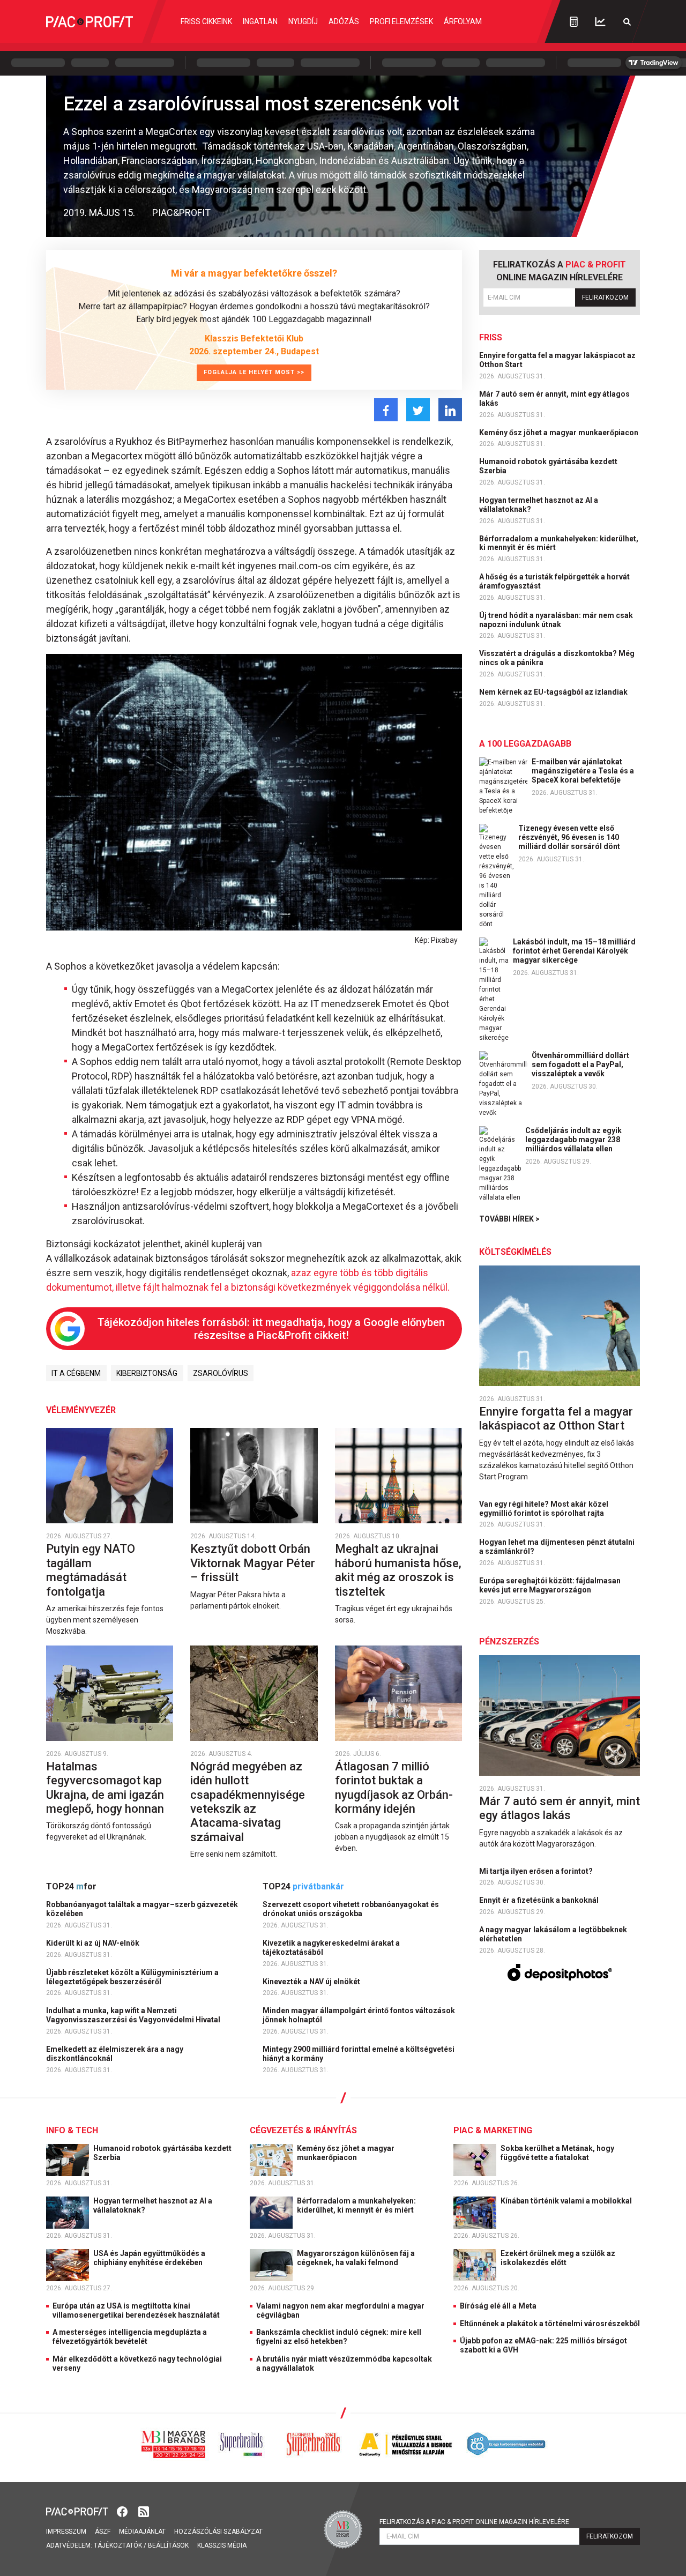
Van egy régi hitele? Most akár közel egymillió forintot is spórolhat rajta (544, 1509)
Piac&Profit (181, 213)
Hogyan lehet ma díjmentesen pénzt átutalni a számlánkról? (557, 1547)
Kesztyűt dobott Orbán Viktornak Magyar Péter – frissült (253, 1563)
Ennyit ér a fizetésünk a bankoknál (540, 1900)
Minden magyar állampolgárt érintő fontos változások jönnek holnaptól (359, 2015)
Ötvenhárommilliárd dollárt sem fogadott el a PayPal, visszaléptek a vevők (580, 1064)
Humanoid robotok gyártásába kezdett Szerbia (548, 466)
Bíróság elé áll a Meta (498, 2306)
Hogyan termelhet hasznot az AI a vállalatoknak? (539, 505)
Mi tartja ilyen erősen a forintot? (537, 1871)
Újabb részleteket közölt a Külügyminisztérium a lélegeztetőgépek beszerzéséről (132, 1977)
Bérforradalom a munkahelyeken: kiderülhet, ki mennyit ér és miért (559, 543)
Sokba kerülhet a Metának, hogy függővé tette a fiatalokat (557, 2153)
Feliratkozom (605, 297)
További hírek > (509, 1219)
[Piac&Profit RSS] (144, 2511)
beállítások (168, 2545)
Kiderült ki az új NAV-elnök (94, 1943)
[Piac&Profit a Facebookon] (123, 2511)
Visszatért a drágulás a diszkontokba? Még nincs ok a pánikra (557, 658)
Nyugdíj (303, 21)
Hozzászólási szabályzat (218, 2532)
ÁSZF (103, 2532)
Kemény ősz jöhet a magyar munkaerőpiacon (560, 433)
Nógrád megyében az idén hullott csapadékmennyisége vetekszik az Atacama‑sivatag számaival (248, 1802)
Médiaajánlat (142, 2532)
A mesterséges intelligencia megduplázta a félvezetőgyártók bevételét (130, 2337)
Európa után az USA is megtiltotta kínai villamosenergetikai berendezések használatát (136, 2310)
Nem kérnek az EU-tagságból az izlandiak (554, 692)
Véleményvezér (81, 1410)
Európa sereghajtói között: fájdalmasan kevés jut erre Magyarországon (550, 1585)
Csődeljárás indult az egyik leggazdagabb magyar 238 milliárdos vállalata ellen (573, 1140)
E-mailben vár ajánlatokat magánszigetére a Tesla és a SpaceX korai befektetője (583, 771)
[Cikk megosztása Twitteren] (418, 410)
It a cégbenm (76, 1373)
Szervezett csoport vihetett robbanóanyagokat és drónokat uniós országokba (351, 1909)
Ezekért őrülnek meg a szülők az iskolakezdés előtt (558, 2258)
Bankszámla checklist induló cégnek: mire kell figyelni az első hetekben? (339, 2337)
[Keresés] (627, 22)
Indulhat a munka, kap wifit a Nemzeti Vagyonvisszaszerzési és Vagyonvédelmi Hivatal (134, 2015)
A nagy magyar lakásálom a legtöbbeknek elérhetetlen (553, 1934)
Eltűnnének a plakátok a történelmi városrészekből (550, 2324)
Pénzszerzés (509, 1641)
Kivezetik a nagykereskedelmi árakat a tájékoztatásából (331, 1948)
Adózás (344, 21)
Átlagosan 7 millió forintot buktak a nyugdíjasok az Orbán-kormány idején (394, 1788)
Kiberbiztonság (147, 1373)
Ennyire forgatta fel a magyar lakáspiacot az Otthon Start (557, 360)
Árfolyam (463, 21)
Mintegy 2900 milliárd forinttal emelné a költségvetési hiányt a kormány (359, 2054)
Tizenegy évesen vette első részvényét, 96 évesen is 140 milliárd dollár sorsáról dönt (569, 837)
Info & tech (72, 2130)
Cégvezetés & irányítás (303, 2130)
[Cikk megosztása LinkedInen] (450, 410)
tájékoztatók (118, 2545)
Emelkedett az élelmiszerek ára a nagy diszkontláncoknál (115, 2054)
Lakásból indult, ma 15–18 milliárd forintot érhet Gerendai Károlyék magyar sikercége (574, 951)
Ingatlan (260, 21)
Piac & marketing (493, 2130)
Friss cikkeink (206, 21)
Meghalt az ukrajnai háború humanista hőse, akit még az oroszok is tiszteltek (398, 1570)
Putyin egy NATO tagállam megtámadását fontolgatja (91, 1570)
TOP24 (71, 1886)
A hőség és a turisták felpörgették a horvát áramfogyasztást (554, 581)
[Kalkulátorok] (574, 21)
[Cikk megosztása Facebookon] (386, 410)
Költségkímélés (515, 1252)
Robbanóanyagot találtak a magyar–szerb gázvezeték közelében (142, 1909)
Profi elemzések (401, 21)
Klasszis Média (222, 2545)
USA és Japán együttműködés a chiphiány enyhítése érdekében (149, 2258)
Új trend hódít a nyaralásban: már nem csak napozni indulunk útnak (556, 620)
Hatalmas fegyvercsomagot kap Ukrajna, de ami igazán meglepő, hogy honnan (106, 1788)
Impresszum (66, 2532)
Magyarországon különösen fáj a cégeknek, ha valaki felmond (356, 2258)
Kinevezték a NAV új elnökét (312, 1982)
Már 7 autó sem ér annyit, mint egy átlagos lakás (554, 399)
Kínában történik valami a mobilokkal (567, 2201)
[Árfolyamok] (600, 22)
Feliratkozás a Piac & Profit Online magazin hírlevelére (474, 2522)
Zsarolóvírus (221, 1373)
